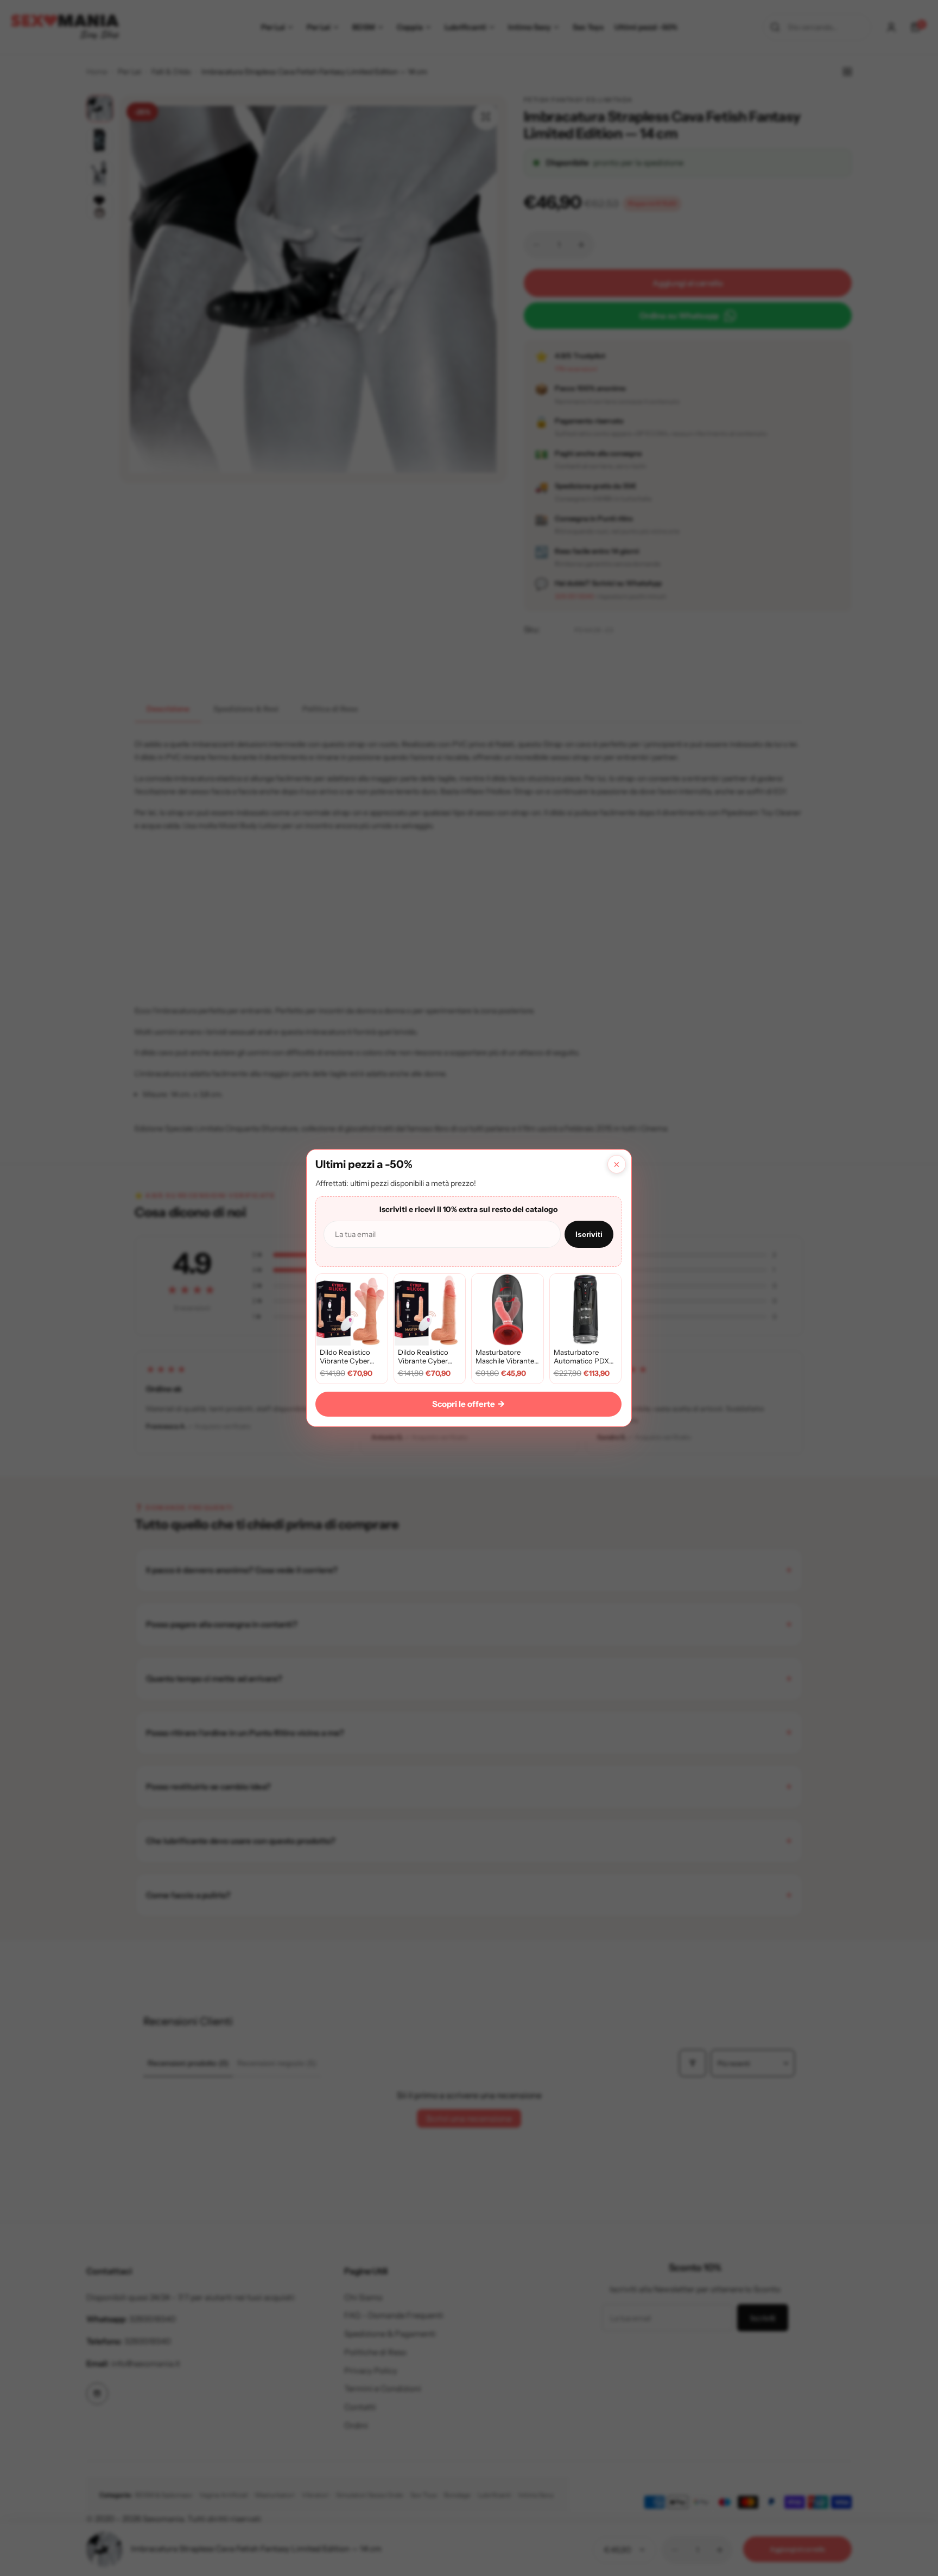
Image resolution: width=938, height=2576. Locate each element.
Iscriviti (589, 1234)
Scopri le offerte (468, 1404)
